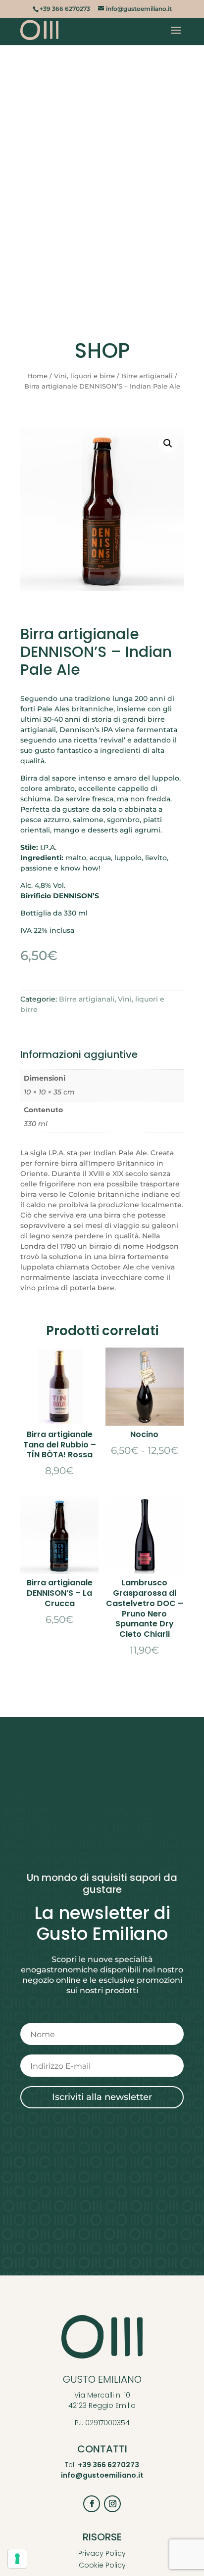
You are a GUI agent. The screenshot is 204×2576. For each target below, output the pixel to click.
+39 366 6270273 (108, 2465)
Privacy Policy (102, 2553)
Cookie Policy (102, 2565)
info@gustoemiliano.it (102, 2475)
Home (37, 376)
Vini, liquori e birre (84, 376)
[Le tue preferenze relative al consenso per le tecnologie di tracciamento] (17, 2559)
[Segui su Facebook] (92, 2504)
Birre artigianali (147, 376)
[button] (168, 443)
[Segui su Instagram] (112, 2504)
